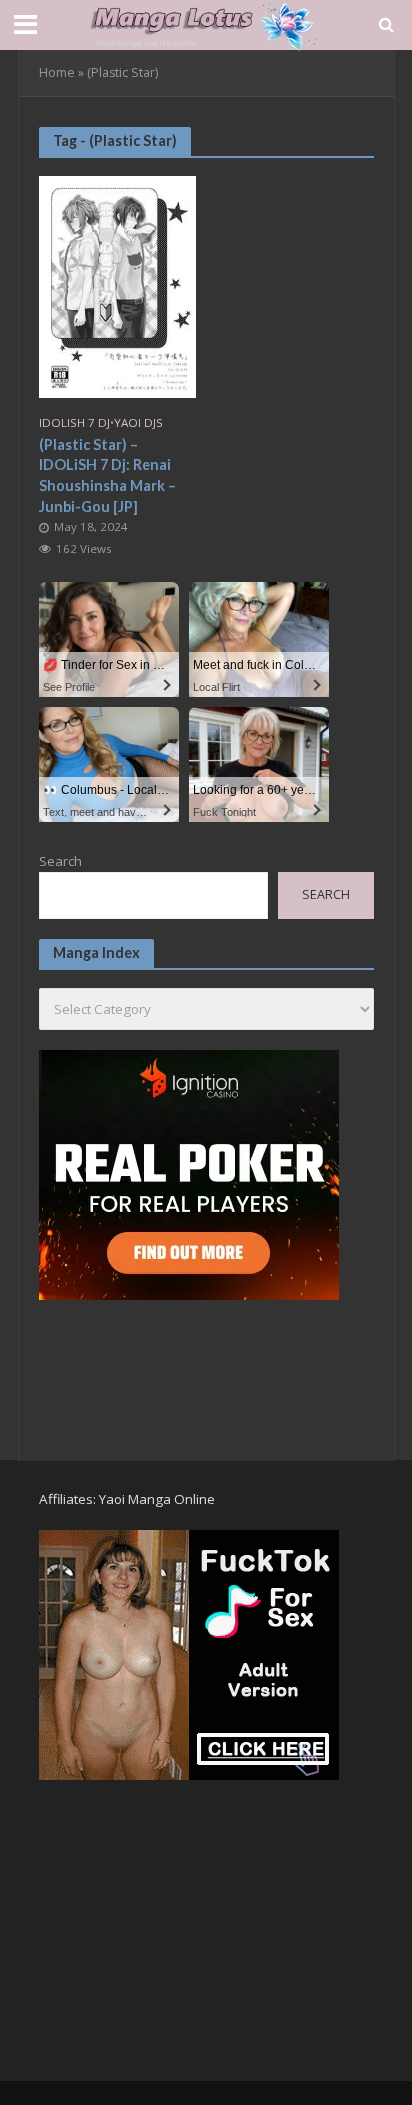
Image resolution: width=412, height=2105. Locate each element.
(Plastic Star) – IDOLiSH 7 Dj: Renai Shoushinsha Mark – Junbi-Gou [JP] (107, 475)
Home (57, 72)
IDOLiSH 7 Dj (74, 423)
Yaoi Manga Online (157, 1499)
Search (60, 861)
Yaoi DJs (138, 423)
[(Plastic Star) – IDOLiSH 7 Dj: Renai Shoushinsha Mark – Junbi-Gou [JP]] (118, 285)
